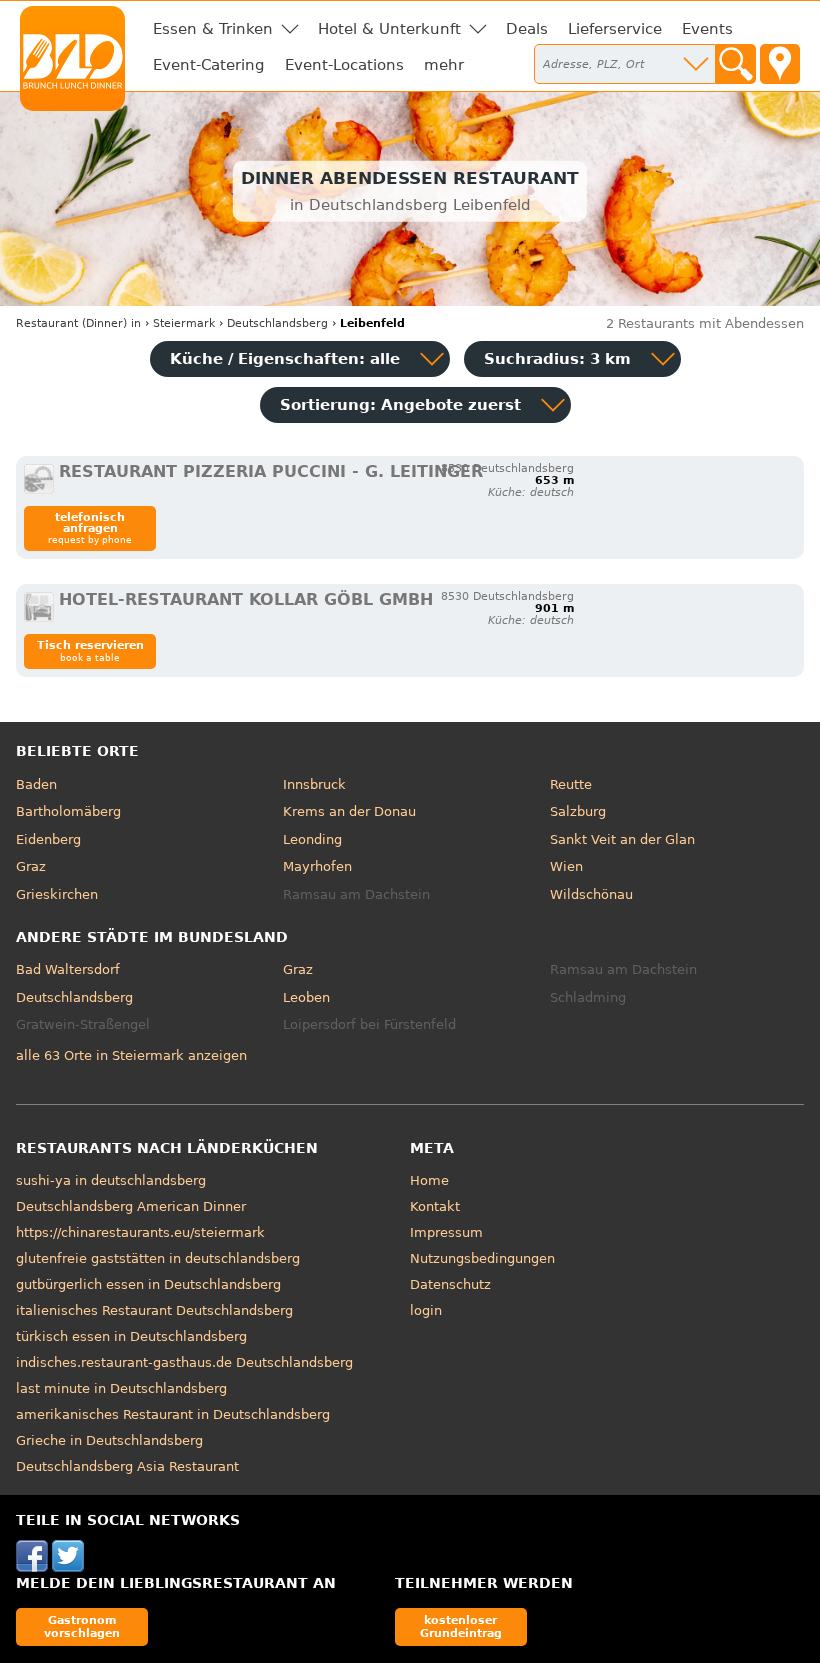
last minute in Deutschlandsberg (121, 1388)
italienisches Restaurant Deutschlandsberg (154, 1310)
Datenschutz (450, 1284)
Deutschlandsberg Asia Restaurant (127, 1466)
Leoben (306, 997)
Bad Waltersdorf (68, 969)
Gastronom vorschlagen (82, 1626)
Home (429, 1180)
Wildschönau (591, 894)
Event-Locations (344, 65)
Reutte (571, 784)
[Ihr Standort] (780, 64)
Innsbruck (314, 784)
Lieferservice (615, 29)
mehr (444, 65)
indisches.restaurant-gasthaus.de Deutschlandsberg (184, 1362)
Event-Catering (209, 65)
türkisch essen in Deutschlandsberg (131, 1336)
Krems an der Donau (349, 811)
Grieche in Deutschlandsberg (109, 1440)
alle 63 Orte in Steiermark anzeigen (131, 1055)
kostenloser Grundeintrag (461, 1626)
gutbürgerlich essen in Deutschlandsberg (148, 1284)
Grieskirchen (57, 894)
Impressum (446, 1232)
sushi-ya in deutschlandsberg (111, 1180)
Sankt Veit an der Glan (622, 839)
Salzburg (578, 811)
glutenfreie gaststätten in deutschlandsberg (158, 1258)
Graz (31, 866)
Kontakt (435, 1206)
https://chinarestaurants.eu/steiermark (140, 1232)
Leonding (312, 839)
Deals (527, 29)
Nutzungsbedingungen (482, 1258)
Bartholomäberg (68, 811)
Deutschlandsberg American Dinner (131, 1206)
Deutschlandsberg (74, 997)
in (78, 323)
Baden (36, 784)
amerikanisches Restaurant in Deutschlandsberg (173, 1414)
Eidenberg (48, 839)
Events (707, 29)
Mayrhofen (317, 866)
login (426, 1310)
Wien (566, 866)
